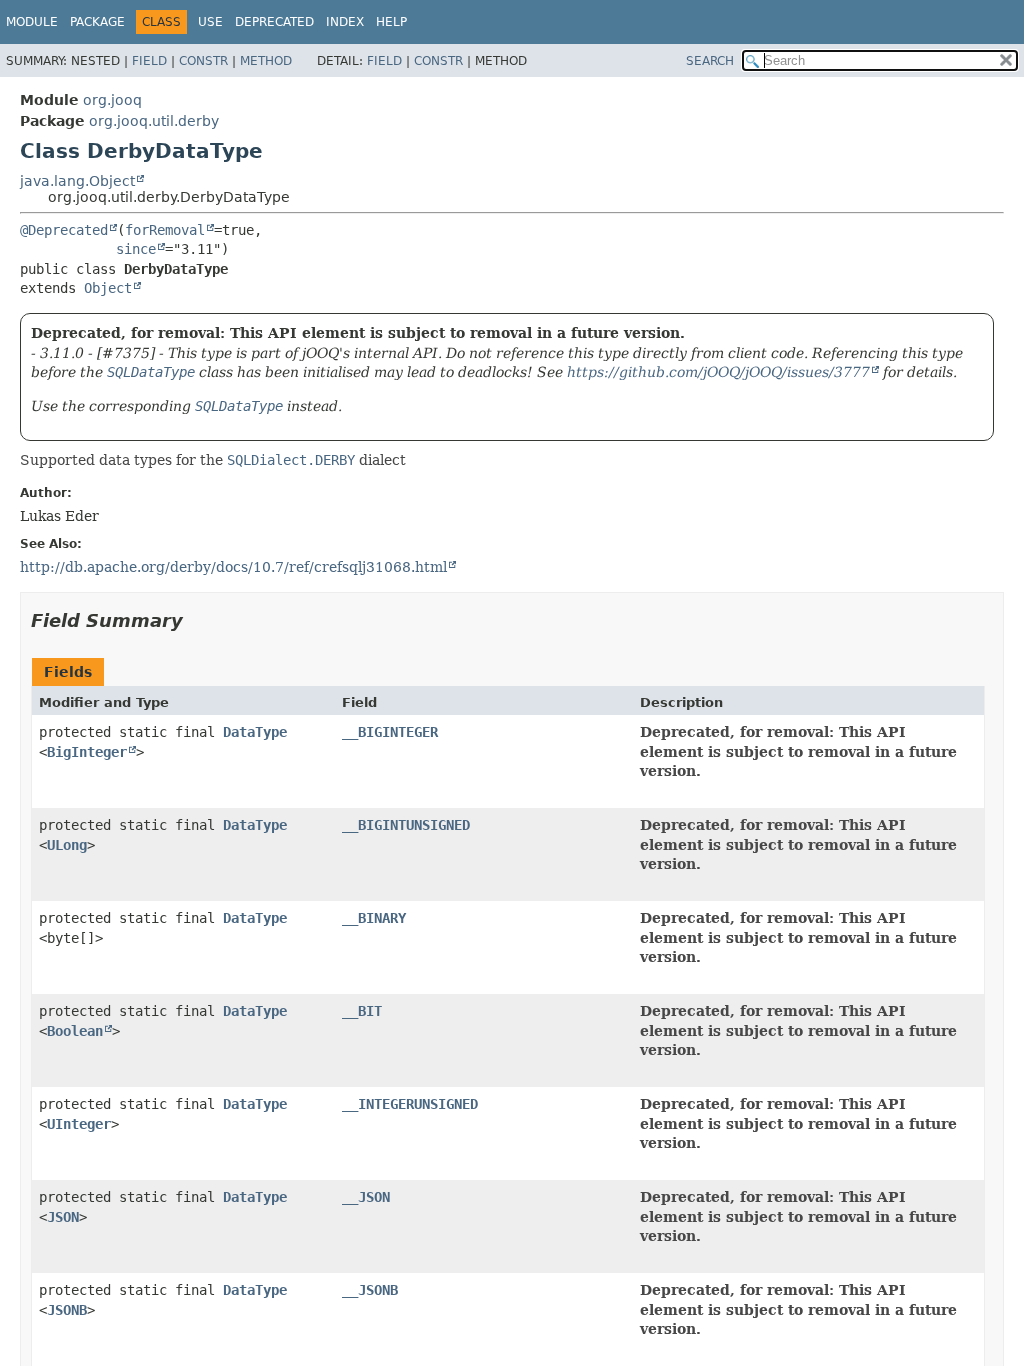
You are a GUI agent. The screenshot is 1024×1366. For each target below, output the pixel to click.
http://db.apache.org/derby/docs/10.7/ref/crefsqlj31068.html (233, 567)
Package (97, 22)
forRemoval (165, 230)
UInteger (79, 1124)
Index (345, 22)
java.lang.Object (77, 181)
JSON (63, 1217)
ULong (67, 845)
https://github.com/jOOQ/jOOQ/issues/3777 (718, 372)
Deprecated (274, 22)
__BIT (362, 1011)
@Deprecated (64, 230)
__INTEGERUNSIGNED (410, 1104)
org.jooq (112, 100)
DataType (255, 732)
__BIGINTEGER (390, 732)
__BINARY (374, 918)
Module (32, 22)
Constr (203, 61)
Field (149, 61)
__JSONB (370, 1290)
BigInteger (87, 752)
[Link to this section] (197, 620)
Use (210, 22)
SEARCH (710, 61)
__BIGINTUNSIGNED (406, 825)
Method (266, 61)
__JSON (366, 1197)
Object (108, 288)
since (136, 249)
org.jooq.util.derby (154, 121)
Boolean (75, 1031)
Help (391, 22)
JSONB (67, 1310)
